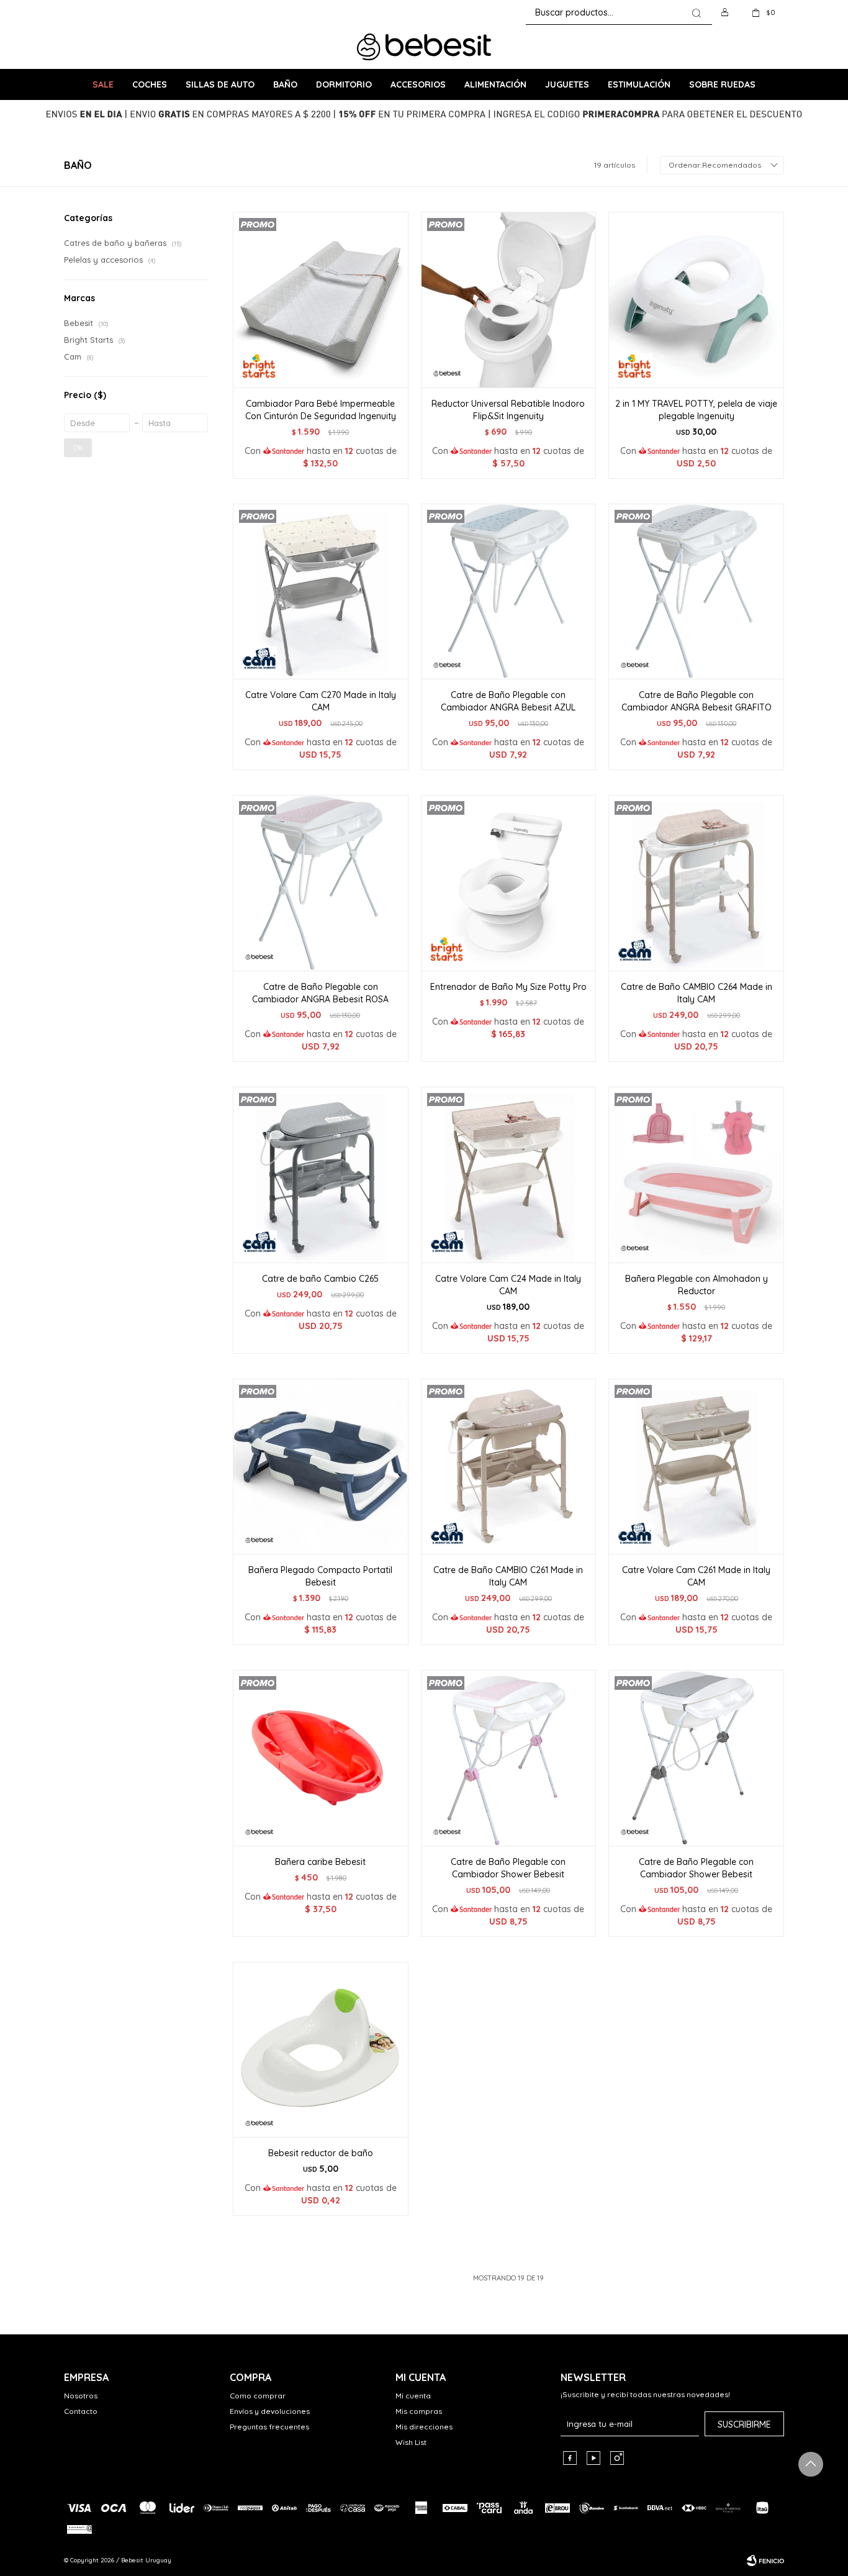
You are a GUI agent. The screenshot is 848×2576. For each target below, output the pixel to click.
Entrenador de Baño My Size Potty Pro (508, 987)
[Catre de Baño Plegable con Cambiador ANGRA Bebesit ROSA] (321, 883)
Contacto (81, 2411)
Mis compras (419, 2411)
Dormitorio (344, 84)
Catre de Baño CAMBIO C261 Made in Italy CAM (508, 1576)
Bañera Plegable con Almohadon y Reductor (697, 1285)
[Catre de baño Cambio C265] (321, 1175)
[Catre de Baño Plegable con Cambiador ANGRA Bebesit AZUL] (509, 592)
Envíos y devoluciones (270, 2411)
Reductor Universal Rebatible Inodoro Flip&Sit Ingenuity (508, 410)
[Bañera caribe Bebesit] (321, 1758)
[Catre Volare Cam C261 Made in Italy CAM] (696, 1467)
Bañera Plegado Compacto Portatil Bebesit (320, 1576)
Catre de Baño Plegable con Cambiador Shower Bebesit (508, 1868)
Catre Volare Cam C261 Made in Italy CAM (696, 1576)
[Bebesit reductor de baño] (321, 2050)
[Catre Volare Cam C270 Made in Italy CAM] (321, 592)
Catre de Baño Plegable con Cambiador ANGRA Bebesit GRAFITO (697, 701)
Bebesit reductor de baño (321, 2153)
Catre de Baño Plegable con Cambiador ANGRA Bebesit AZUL (508, 701)
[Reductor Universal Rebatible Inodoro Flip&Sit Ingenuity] (509, 300)
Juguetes (567, 84)
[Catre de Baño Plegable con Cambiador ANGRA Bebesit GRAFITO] (696, 592)
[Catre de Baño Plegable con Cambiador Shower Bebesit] (509, 1758)
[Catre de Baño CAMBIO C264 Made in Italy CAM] (696, 883)
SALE (103, 84)
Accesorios (418, 84)
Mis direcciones (424, 2427)
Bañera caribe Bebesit (320, 1862)
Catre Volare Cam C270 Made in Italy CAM (321, 701)
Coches (150, 84)
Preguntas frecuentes (269, 2427)
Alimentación (495, 84)
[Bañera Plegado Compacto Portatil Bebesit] (321, 1467)
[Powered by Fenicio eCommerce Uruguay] (765, 2560)
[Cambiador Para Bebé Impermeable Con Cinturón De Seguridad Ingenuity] (321, 300)
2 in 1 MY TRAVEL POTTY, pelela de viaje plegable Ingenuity (696, 410)
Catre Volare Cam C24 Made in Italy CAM (508, 1285)
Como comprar (258, 2396)
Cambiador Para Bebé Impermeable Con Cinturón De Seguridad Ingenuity (321, 410)
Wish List (411, 2442)
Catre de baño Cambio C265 (320, 1279)
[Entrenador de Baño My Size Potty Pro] (509, 883)
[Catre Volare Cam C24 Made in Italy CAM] (509, 1175)
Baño (285, 84)
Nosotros (81, 2396)
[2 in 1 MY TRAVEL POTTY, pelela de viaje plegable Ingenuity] (696, 300)
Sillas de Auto (220, 84)
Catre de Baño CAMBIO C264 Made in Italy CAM (697, 993)
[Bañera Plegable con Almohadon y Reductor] (696, 1175)
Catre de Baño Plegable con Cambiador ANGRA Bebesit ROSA (320, 993)
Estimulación (639, 84)
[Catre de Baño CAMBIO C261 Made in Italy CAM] (509, 1467)
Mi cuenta (413, 2396)
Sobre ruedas (722, 84)
